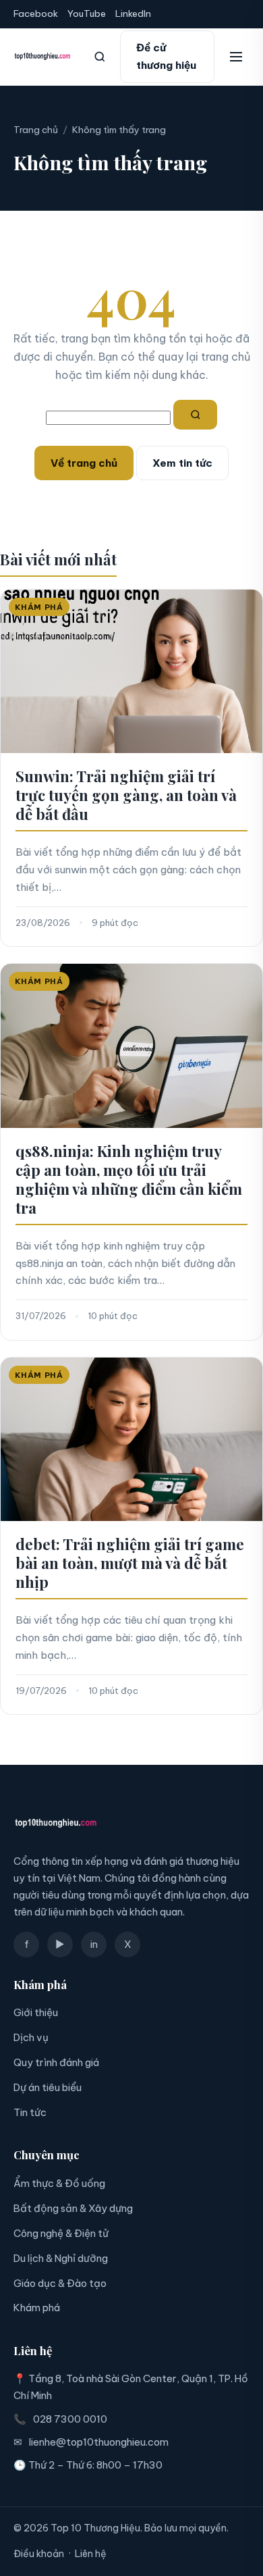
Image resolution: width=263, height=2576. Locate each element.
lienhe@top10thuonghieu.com (99, 2442)
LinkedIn (133, 14)
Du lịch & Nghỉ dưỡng (61, 2258)
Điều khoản (39, 2554)
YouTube (87, 14)
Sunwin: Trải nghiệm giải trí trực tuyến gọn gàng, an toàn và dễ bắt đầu (126, 795)
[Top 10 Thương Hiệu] (42, 57)
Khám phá (37, 2308)
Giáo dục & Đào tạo (60, 2283)
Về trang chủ (84, 463)
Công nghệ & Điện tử (61, 2233)
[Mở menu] (236, 57)
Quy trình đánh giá (56, 2062)
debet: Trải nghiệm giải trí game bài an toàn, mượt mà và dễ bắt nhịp (130, 1563)
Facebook (36, 14)
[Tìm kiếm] (100, 57)
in (94, 1944)
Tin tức (30, 2112)
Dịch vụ (31, 2037)
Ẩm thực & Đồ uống (59, 2183)
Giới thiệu (36, 2012)
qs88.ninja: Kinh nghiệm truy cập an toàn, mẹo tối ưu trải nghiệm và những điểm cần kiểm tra (129, 1179)
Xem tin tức (182, 463)
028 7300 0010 (70, 2419)
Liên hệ (91, 2554)
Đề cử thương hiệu (166, 56)
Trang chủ (36, 130)
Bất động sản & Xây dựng (73, 2208)
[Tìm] (196, 415)
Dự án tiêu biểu (48, 2087)
